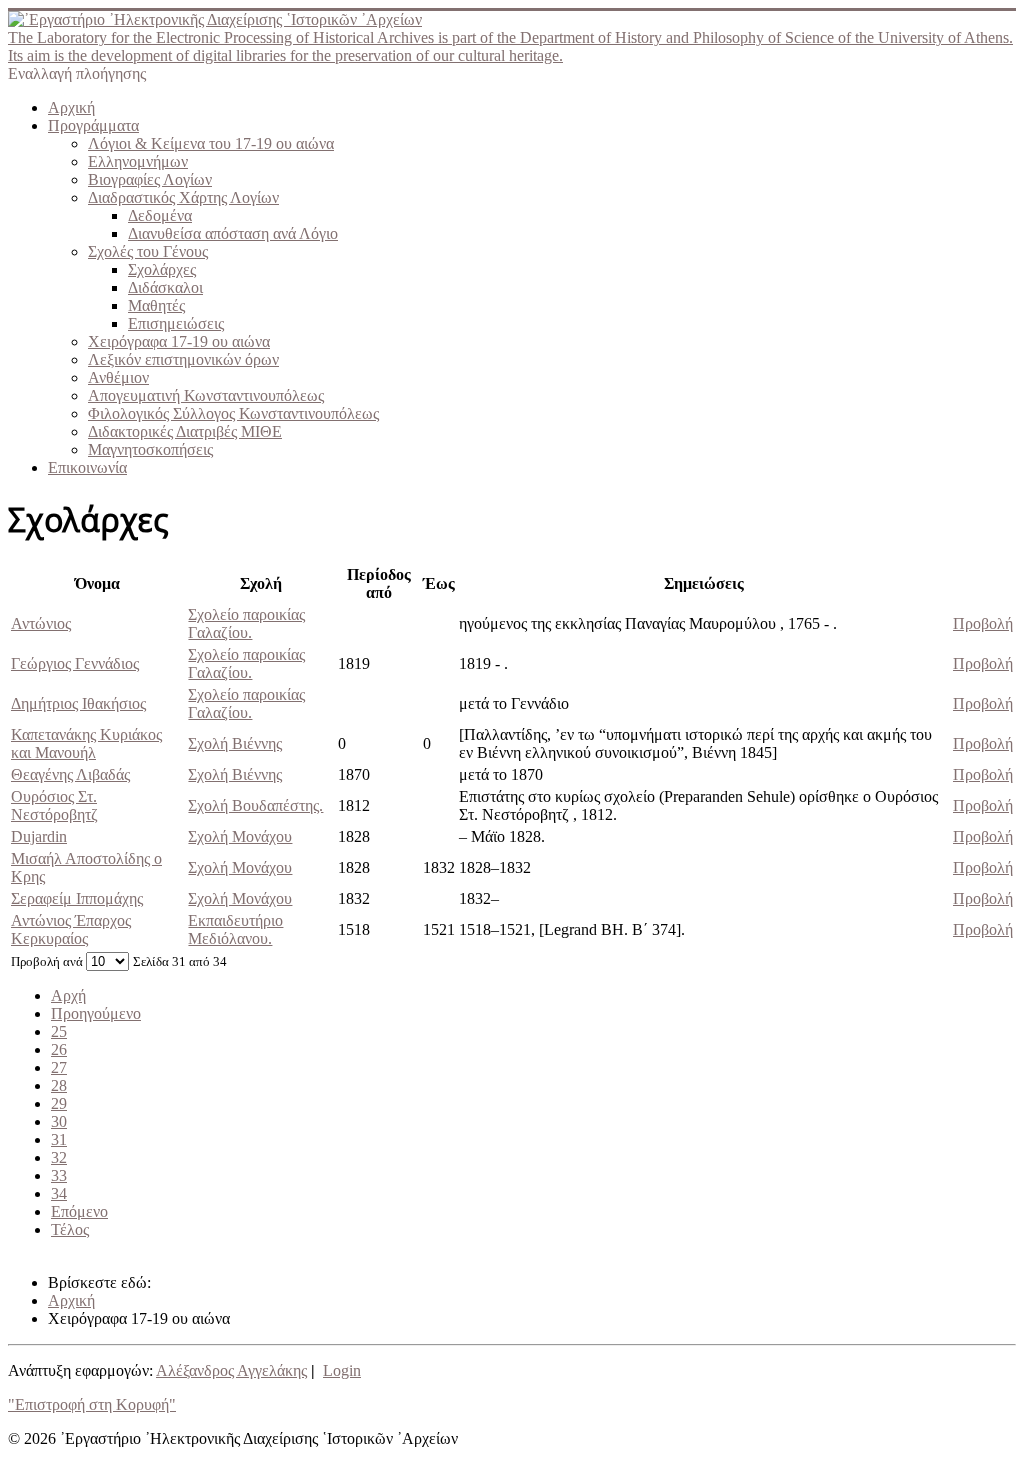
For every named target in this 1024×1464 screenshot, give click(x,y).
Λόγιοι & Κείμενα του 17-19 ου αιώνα (211, 143)
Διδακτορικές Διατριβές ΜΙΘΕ (185, 431)
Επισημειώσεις (176, 323)
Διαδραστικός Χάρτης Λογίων (183, 197)
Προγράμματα (93, 125)
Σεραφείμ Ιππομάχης (77, 898)
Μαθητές (156, 305)
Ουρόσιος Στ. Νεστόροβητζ (54, 805)
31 (59, 1139)
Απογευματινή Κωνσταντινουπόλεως (206, 395)
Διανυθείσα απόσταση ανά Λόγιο (233, 233)
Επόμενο (79, 1211)
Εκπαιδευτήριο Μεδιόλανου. (235, 929)
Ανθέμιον (118, 377)
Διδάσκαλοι (165, 287)
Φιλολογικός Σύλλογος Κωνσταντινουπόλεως (233, 413)
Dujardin (39, 836)
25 (59, 1031)
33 (59, 1175)
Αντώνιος (41, 623)
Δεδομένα (160, 215)
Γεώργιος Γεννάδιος (75, 663)
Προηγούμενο (96, 1013)
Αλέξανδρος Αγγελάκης (231, 1370)
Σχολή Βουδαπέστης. (255, 805)
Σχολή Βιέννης (235, 743)
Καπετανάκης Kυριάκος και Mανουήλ (86, 743)
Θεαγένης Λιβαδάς (70, 774)
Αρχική (71, 107)
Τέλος (70, 1229)
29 (59, 1103)
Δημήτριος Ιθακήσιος (78, 703)
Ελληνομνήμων (138, 161)
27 (59, 1067)
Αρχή (68, 995)
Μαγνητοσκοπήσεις (150, 449)
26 (59, 1049)
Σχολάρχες (162, 269)
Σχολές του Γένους (148, 251)
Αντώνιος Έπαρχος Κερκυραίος (71, 929)
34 (59, 1193)
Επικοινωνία (87, 467)
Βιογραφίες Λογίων (150, 179)
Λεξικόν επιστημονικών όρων (183, 359)
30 (59, 1121)
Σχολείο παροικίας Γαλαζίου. (246, 623)
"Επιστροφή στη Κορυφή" (92, 1404)
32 (59, 1157)
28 (59, 1085)
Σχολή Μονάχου (240, 836)
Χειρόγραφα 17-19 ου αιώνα (179, 341)
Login (342, 1370)
